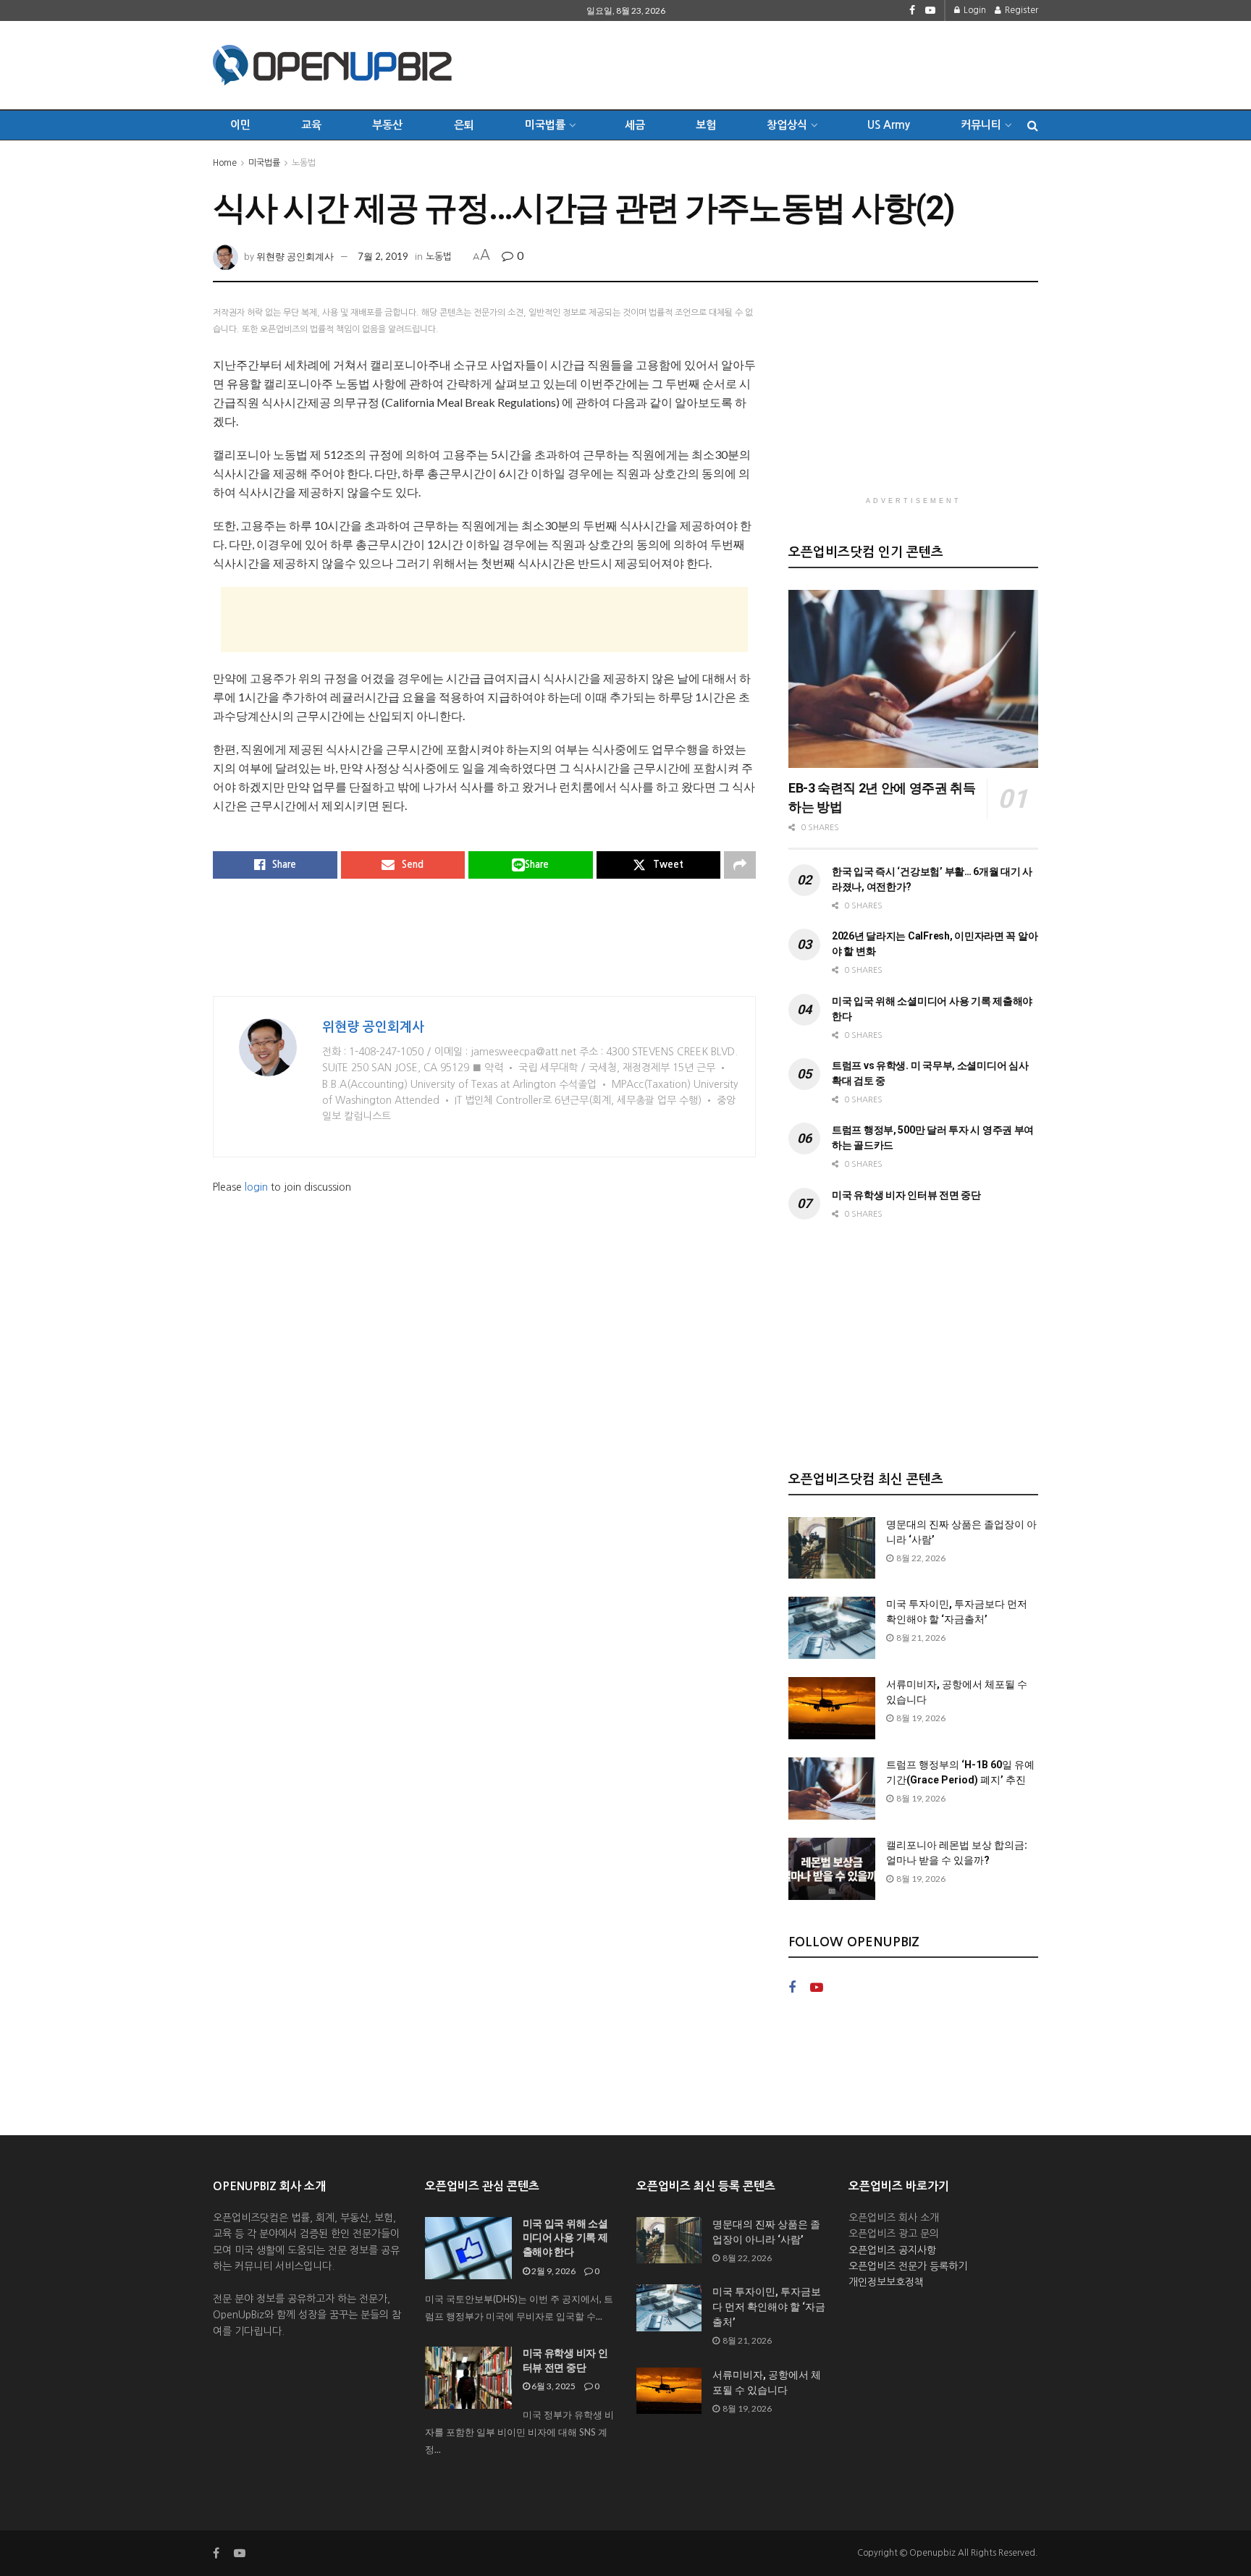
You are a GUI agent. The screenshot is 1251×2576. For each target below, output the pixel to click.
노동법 (304, 163)
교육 (311, 125)
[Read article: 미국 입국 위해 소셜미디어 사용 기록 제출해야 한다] (468, 2248)
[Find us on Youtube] (930, 10)
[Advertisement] (775, 63)
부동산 (387, 125)
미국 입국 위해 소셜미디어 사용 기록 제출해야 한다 (565, 2238)
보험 (706, 125)
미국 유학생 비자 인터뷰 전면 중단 (906, 1195)
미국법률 (264, 163)
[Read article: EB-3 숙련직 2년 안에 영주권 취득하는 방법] (913, 679)
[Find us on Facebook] (912, 10)
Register (1020, 10)
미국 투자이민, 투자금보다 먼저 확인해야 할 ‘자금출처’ (769, 2307)
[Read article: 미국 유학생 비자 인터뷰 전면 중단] (468, 2378)
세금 (635, 125)
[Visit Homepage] (332, 65)
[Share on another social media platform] (740, 865)
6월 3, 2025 (553, 2386)
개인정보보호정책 (886, 2282)
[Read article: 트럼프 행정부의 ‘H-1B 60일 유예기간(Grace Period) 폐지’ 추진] (832, 1789)
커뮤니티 (981, 125)
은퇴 (464, 125)
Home (225, 163)
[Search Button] (1033, 125)
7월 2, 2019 (383, 256)
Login (974, 10)
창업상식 (787, 125)
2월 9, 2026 (553, 2271)
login (256, 1187)
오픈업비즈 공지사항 (892, 2250)
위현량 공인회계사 (295, 256)
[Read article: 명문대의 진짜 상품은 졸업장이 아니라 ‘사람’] (832, 1548)
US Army (889, 125)
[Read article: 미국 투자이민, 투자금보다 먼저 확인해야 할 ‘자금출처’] (832, 1628)
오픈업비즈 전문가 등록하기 (908, 2266)
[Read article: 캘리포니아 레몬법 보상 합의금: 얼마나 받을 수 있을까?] (832, 1869)
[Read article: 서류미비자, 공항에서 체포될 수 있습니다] (832, 1708)
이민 (240, 125)
